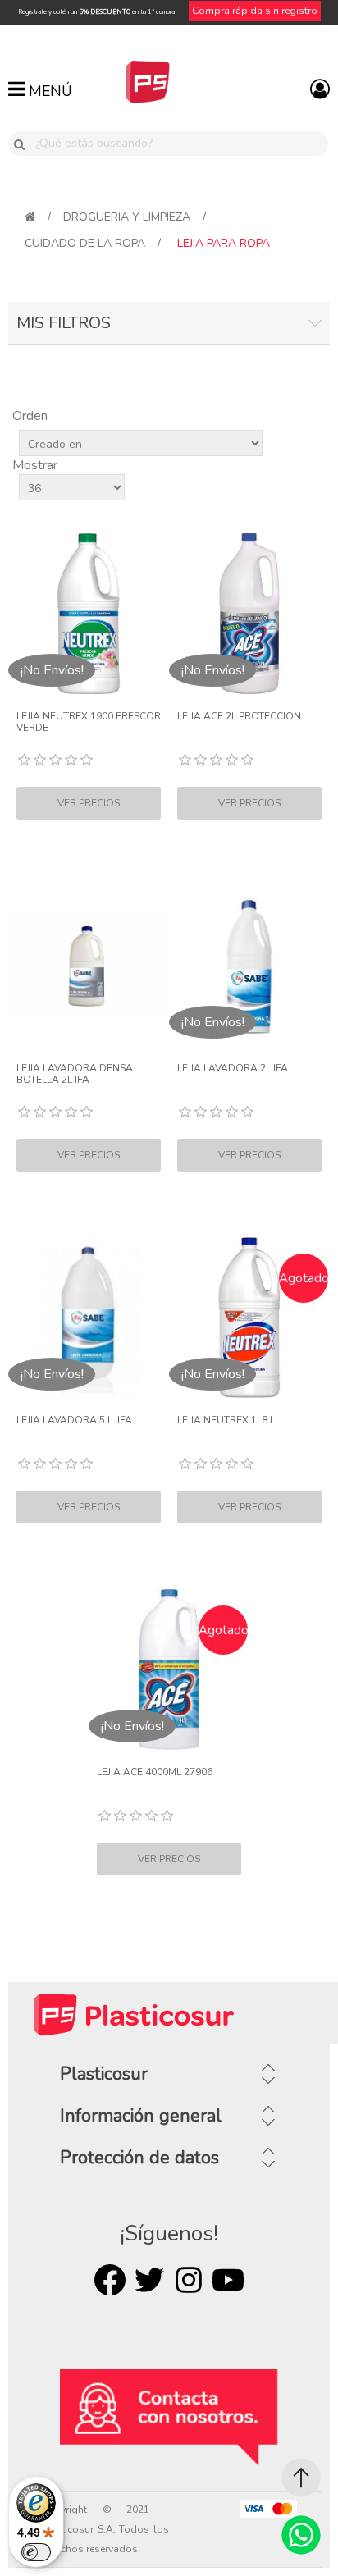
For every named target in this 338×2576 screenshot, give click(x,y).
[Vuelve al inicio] (30, 217)
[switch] (36, 2552)
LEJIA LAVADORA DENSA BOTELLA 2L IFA (75, 1074)
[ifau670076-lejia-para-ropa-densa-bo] (89, 966)
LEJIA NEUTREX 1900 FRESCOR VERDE (89, 722)
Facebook (110, 2280)
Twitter (149, 2280)
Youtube (228, 2280)
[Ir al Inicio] (301, 2478)
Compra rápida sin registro (255, 11)
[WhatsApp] (301, 2535)
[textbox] (178, 144)
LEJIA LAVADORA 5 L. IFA (74, 1420)
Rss (189, 2280)
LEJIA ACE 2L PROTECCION (239, 716)
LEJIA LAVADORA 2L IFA (233, 1068)
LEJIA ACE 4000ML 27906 (155, 1772)
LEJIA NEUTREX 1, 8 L (226, 1420)
